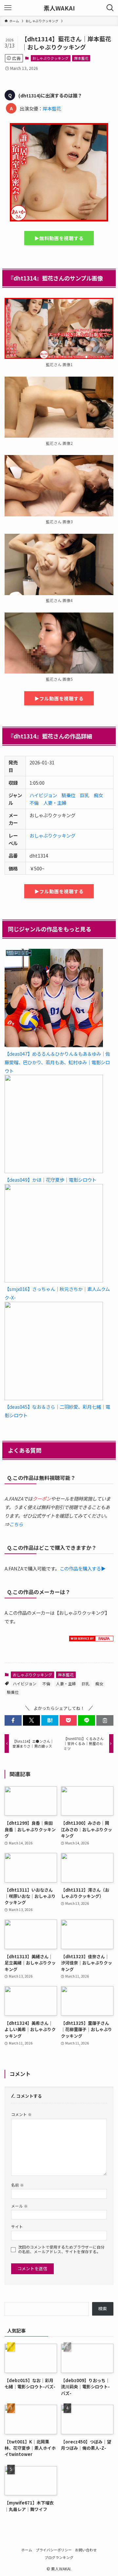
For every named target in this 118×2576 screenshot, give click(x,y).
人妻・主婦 (55, 803)
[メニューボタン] (8, 8)
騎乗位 (69, 795)
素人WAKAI (59, 8)
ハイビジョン (43, 795)
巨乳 (85, 795)
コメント (21, 2114)
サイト (17, 2226)
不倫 (34, 803)
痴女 (98, 795)
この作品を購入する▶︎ (83, 1568)
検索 (103, 2308)
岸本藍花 (81, 58)
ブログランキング (59, 2557)
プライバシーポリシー (54, 2550)
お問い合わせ (86, 2550)
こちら (16, 1524)
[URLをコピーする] (105, 1720)
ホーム (27, 2550)
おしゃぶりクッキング (50, 58)
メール (20, 2206)
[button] (13, 1720)
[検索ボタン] (110, 8)
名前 (18, 2185)
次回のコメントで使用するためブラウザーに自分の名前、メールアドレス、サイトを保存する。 (61, 2249)
